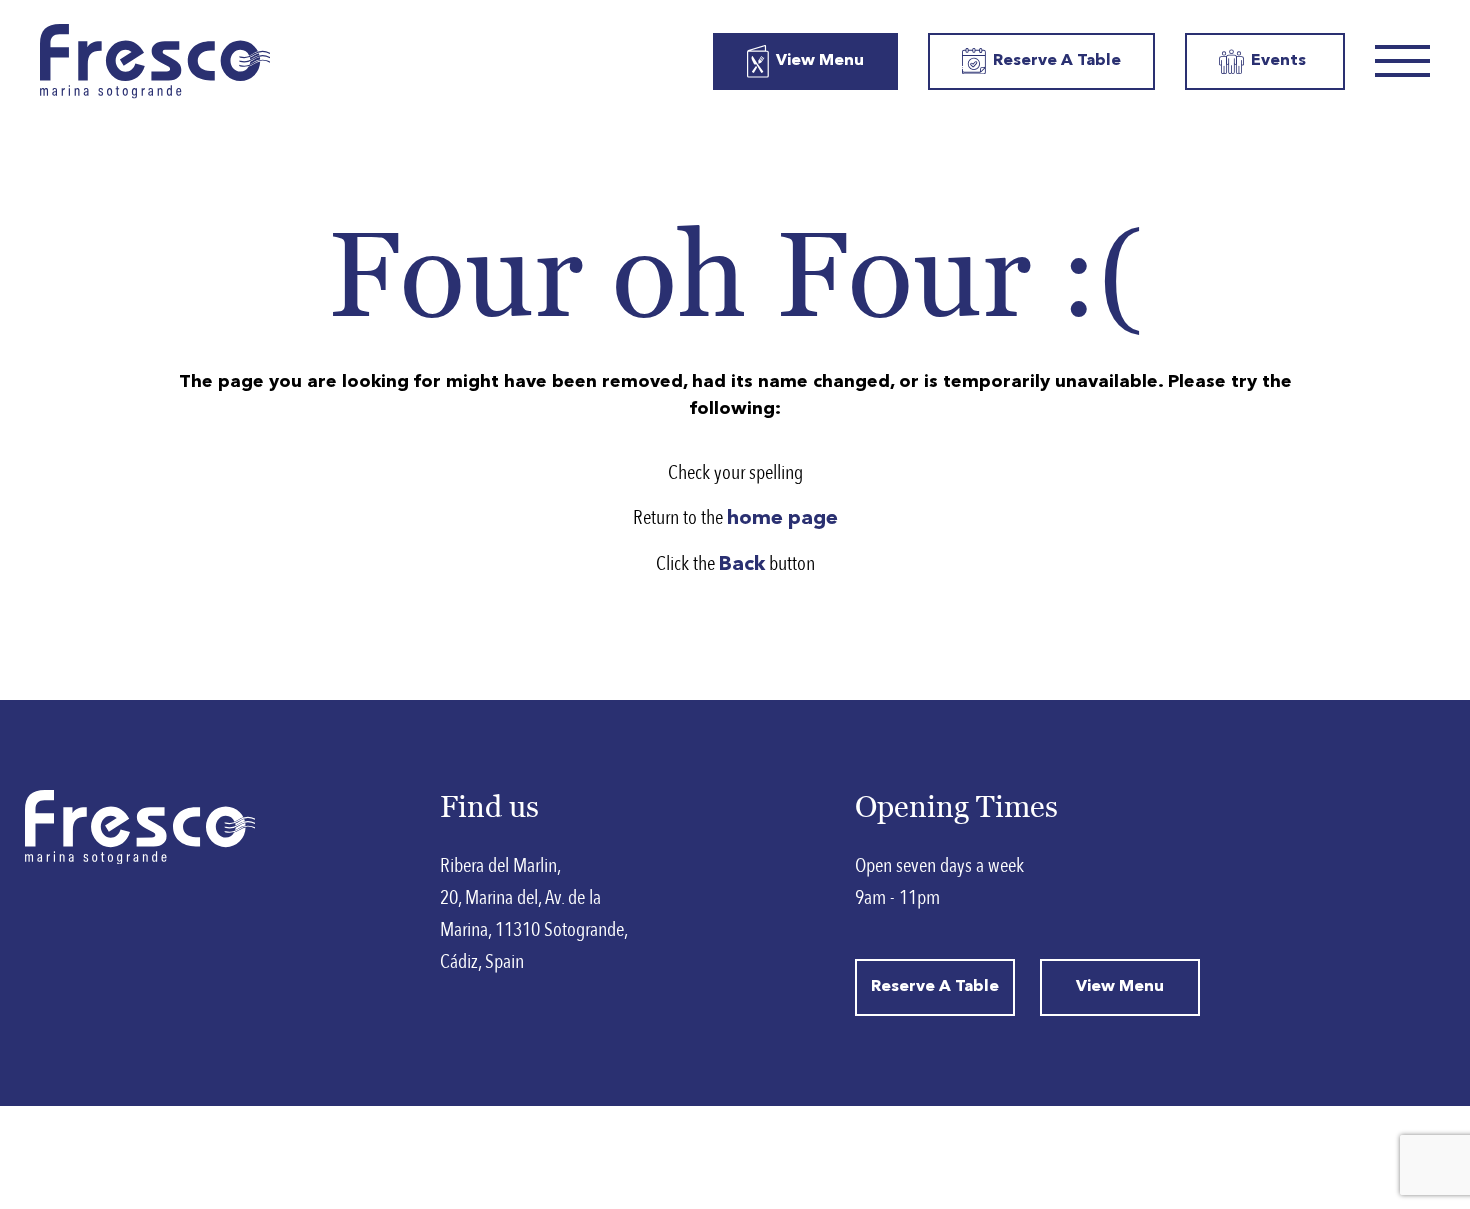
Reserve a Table (1057, 61)
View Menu (820, 61)
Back (742, 565)
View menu (1120, 987)
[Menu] (1402, 61)
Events (1278, 61)
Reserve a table (935, 987)
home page (782, 519)
